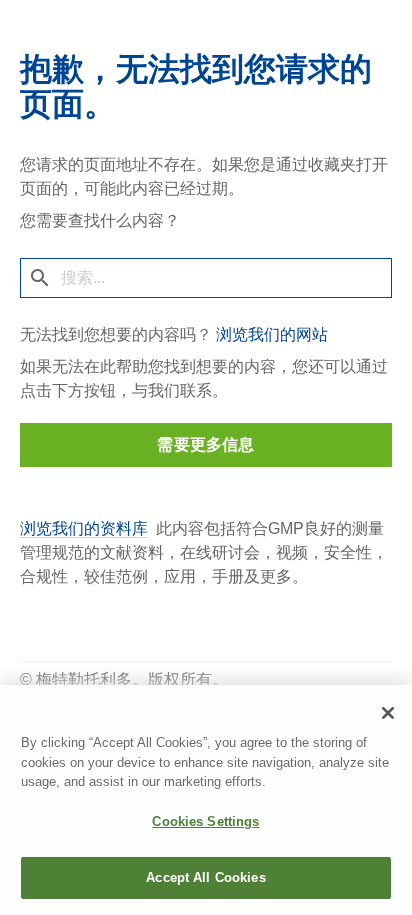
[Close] (388, 713)
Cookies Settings (205, 821)
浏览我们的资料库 (84, 528)
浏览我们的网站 (272, 334)
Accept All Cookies (205, 877)
